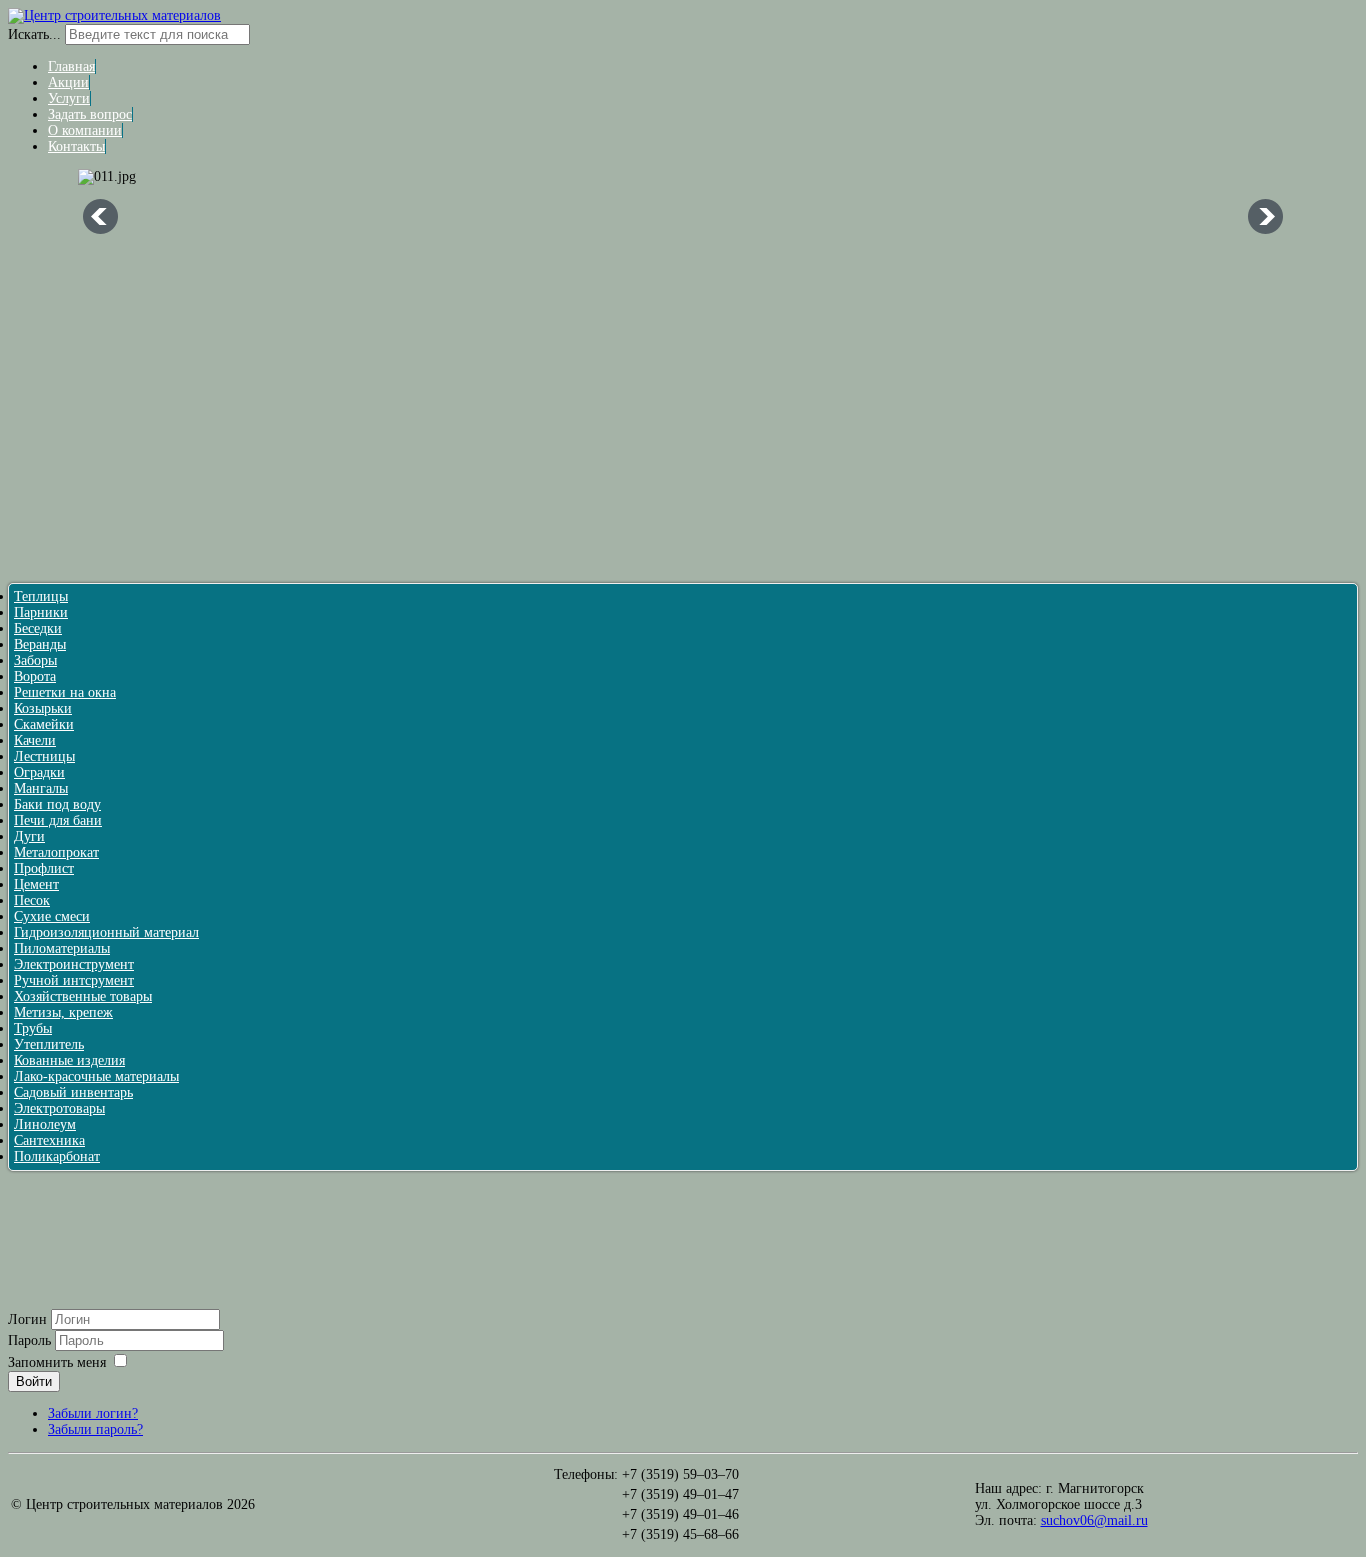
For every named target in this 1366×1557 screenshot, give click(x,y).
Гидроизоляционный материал (106, 932)
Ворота (35, 676)
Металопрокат (56, 852)
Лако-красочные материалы (96, 1076)
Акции (68, 82)
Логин (27, 1319)
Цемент (36, 884)
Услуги (69, 98)
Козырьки (43, 708)
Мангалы (41, 788)
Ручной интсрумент (74, 980)
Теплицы (41, 596)
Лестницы (44, 756)
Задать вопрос (90, 114)
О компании (85, 130)
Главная (71, 66)
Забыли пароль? (95, 1429)
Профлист (44, 868)
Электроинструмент (74, 964)
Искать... (34, 34)
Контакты (76, 146)
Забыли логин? (93, 1413)
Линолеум (45, 1124)
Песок (32, 900)
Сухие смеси (52, 916)
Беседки (38, 628)
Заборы (35, 660)
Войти (34, 1381)
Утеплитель (49, 1044)
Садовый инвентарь (73, 1092)
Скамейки (44, 724)
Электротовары (59, 1108)
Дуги (29, 836)
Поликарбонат (57, 1156)
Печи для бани (58, 820)
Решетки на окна (65, 692)
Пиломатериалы (62, 948)
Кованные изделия (69, 1060)
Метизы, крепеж (63, 1012)
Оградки (39, 772)
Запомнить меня (57, 1362)
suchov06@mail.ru (1094, 1520)
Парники (41, 612)
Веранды (40, 644)
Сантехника (49, 1140)
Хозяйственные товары (83, 996)
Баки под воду (57, 804)
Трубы (33, 1028)
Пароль (31, 1340)
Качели (35, 740)
